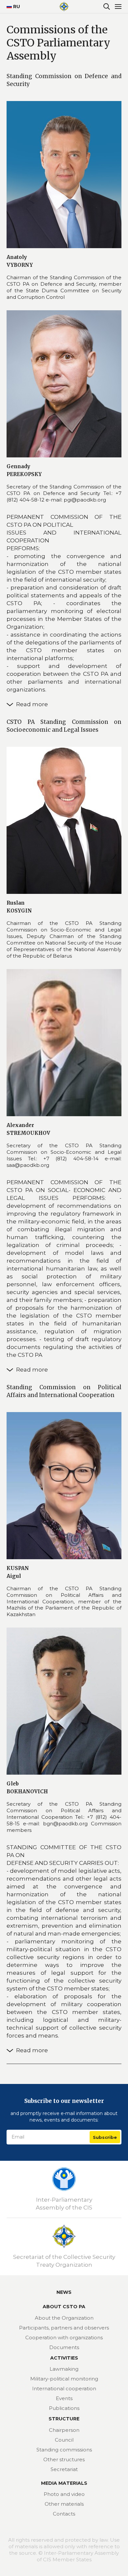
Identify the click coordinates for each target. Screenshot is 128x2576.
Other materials (64, 2504)
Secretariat (64, 2469)
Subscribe (105, 2137)
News (64, 2292)
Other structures (64, 2459)
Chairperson (64, 2430)
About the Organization (64, 2318)
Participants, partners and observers (64, 2328)
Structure (64, 2419)
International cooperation (64, 2388)
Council (64, 2440)
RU (14, 7)
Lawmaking (64, 2369)
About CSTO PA (64, 2307)
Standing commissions (64, 2450)
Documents (64, 2347)
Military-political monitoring (64, 2379)
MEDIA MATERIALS (64, 2483)
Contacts (64, 2514)
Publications (64, 2408)
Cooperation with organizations (64, 2337)
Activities (64, 2358)
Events (64, 2398)
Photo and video (64, 2494)
